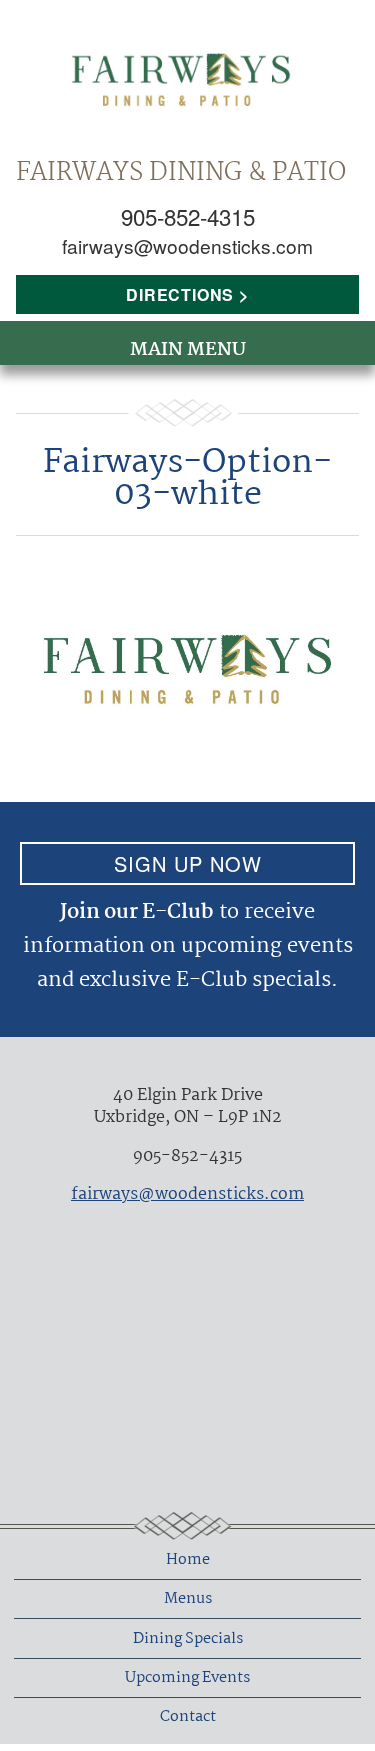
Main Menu (188, 350)
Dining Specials (188, 1639)
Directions (180, 294)
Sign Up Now (188, 863)
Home (188, 1560)
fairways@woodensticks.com (187, 245)
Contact (188, 1717)
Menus (188, 1599)
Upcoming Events (187, 1678)
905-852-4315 (188, 216)
